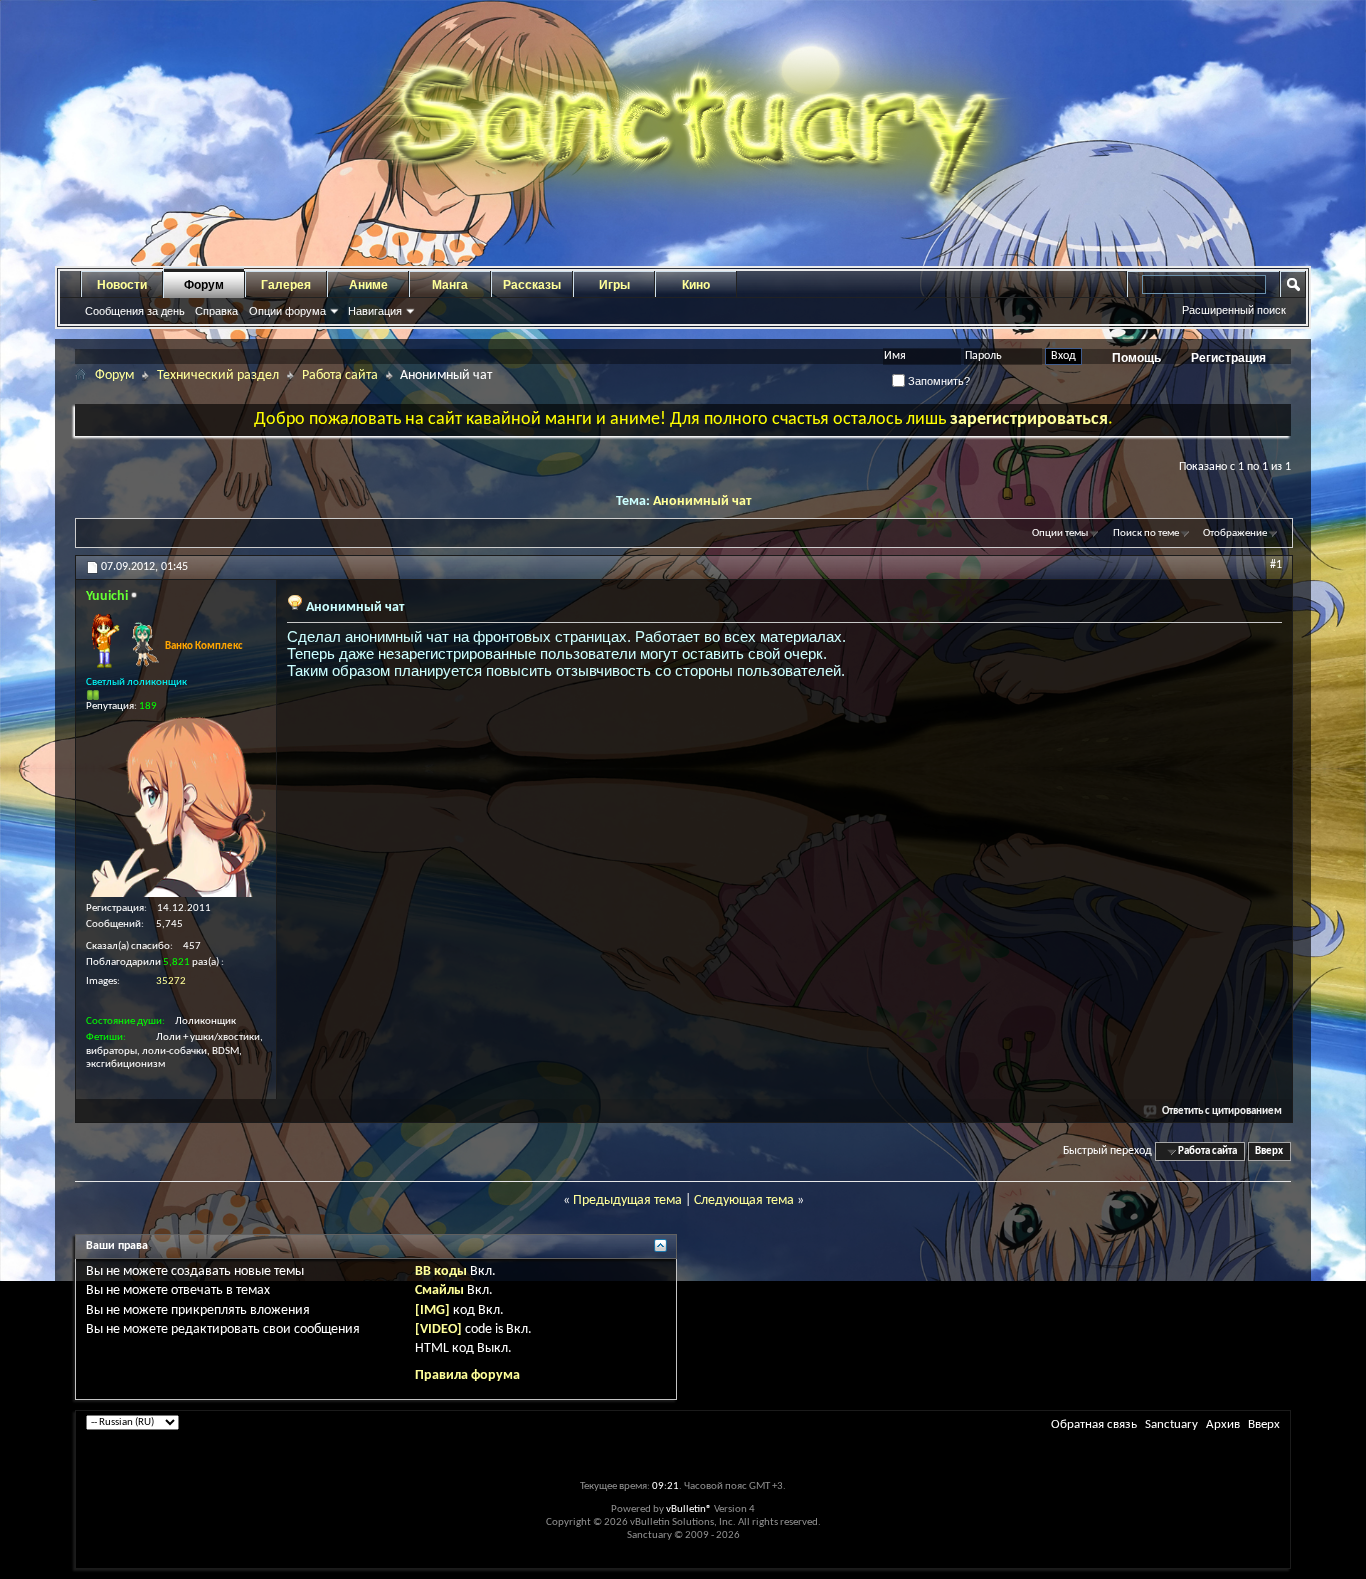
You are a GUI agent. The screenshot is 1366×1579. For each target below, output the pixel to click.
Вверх (1269, 1151)
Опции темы (1060, 533)
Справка (216, 311)
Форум (204, 285)
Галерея (286, 285)
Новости (122, 285)
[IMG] (432, 1310)
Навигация (375, 311)
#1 (1276, 565)
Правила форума (467, 1375)
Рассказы (532, 285)
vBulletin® (689, 1509)
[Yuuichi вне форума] (176, 807)
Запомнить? (937, 381)
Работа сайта (340, 375)
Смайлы (439, 1290)
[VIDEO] (438, 1329)
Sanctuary (1171, 1424)
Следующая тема (744, 1200)
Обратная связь (1094, 1424)
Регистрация (1228, 358)
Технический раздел (218, 375)
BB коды (441, 1271)
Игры (614, 285)
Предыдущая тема (627, 1200)
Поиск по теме (1146, 533)
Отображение (1235, 533)
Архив (1223, 1424)
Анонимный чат (702, 501)
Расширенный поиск (1234, 310)
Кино (696, 285)
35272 (171, 981)
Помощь (1136, 358)
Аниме (368, 285)
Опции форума (287, 311)
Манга (450, 285)
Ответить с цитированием (1222, 1111)
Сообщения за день (135, 311)
